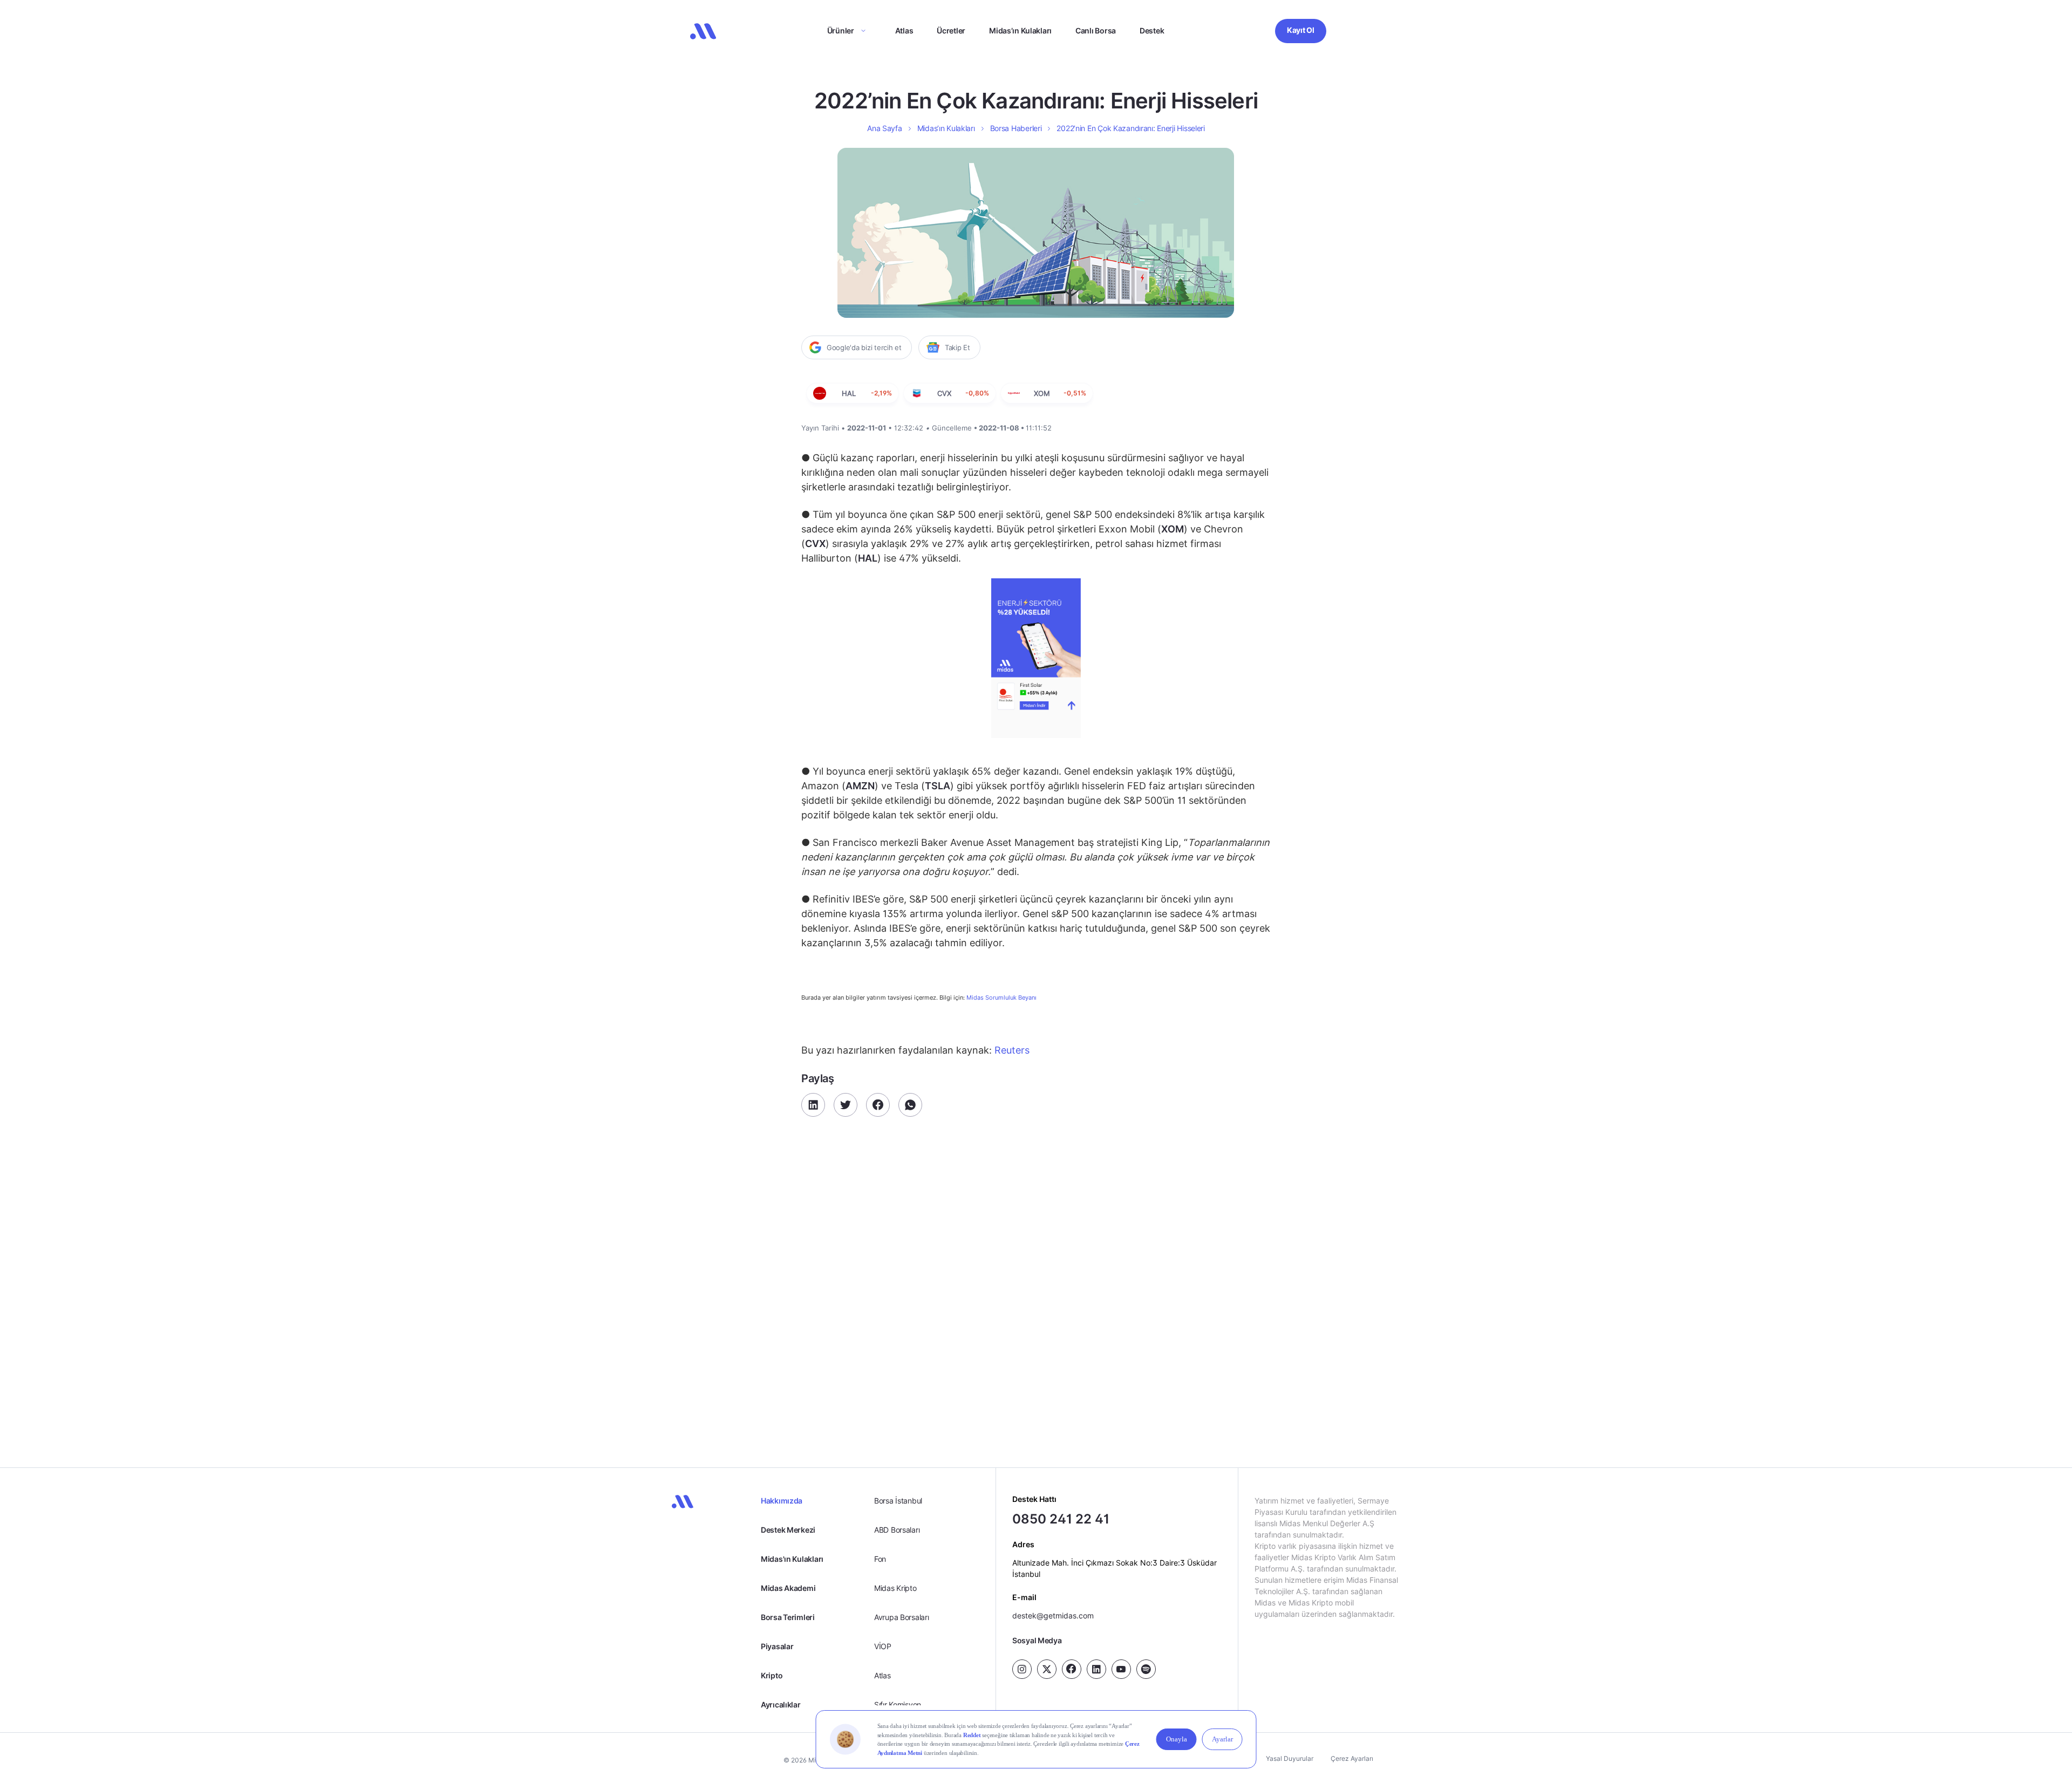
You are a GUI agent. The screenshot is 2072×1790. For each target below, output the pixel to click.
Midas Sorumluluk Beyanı (1001, 998)
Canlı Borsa (1096, 30)
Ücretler (951, 30)
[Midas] (703, 31)
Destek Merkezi (788, 1530)
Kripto (772, 1675)
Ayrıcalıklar (781, 1704)
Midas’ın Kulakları (1020, 30)
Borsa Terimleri (788, 1617)
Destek (1152, 30)
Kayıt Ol (1301, 30)
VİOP (883, 1646)
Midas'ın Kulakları (792, 1559)
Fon (880, 1559)
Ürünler (841, 30)
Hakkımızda (782, 1501)
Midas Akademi (788, 1588)
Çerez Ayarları (1352, 1758)
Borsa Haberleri (1016, 128)
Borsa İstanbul (898, 1501)
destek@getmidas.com (1053, 1615)
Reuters (1011, 1050)
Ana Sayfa (884, 128)
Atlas (904, 30)
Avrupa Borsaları (902, 1617)
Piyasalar (777, 1646)
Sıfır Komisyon (898, 1704)
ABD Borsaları (897, 1530)
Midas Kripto (895, 1588)
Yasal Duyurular (1290, 1758)
